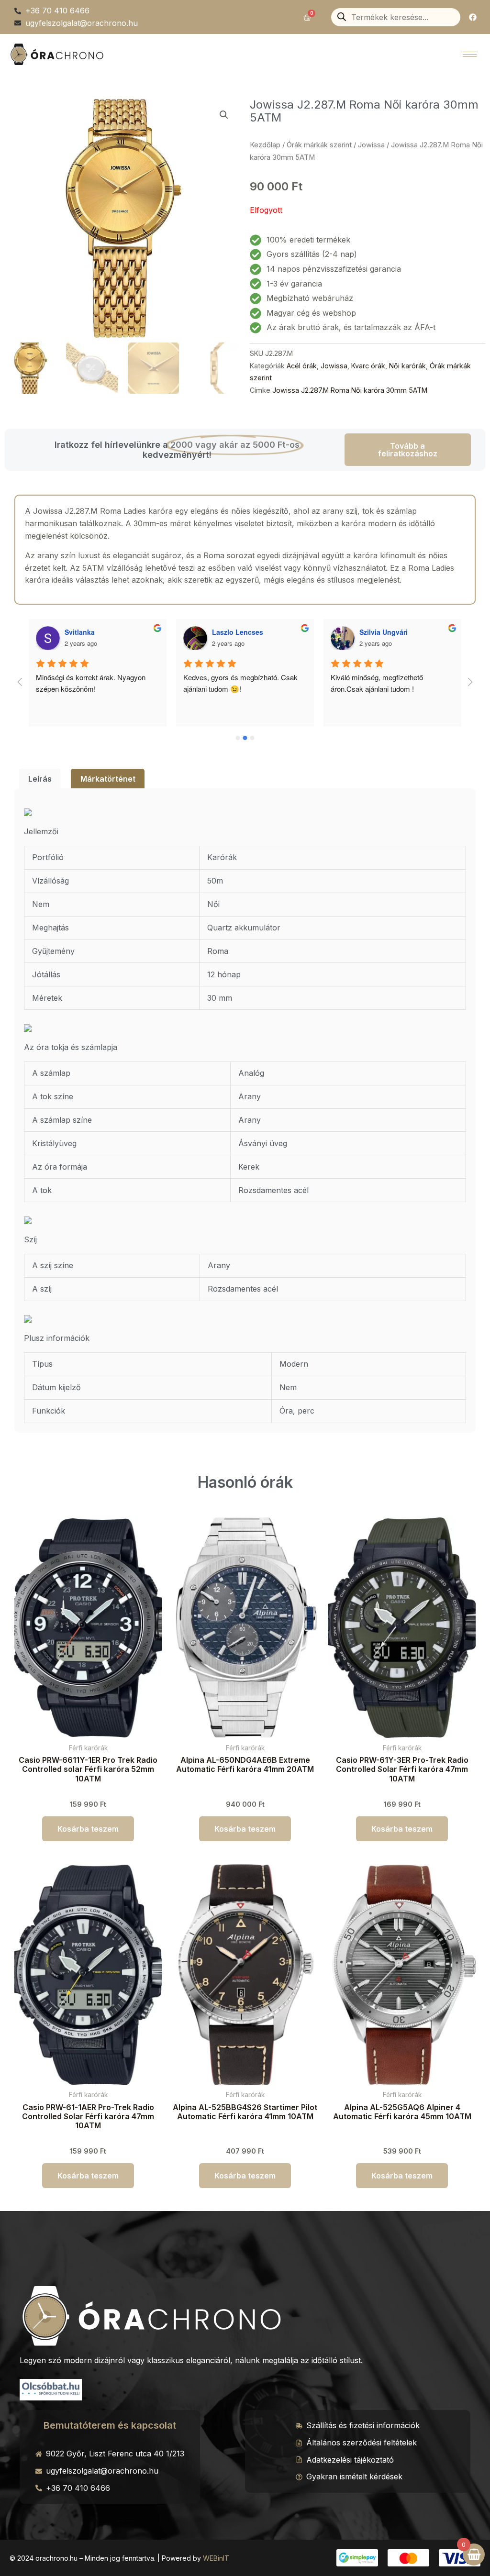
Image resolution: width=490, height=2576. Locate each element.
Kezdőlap (265, 145)
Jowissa (371, 145)
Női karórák (407, 366)
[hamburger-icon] (470, 54)
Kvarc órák (368, 366)
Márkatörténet (108, 779)
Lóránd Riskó (381, 632)
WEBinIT (216, 2558)
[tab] (40, 779)
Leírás (40, 779)
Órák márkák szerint (319, 145)
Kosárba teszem (88, 1829)
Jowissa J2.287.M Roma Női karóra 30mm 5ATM (350, 390)
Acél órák (302, 366)
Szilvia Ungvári (236, 632)
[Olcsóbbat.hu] (51, 2388)
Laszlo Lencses (90, 632)
